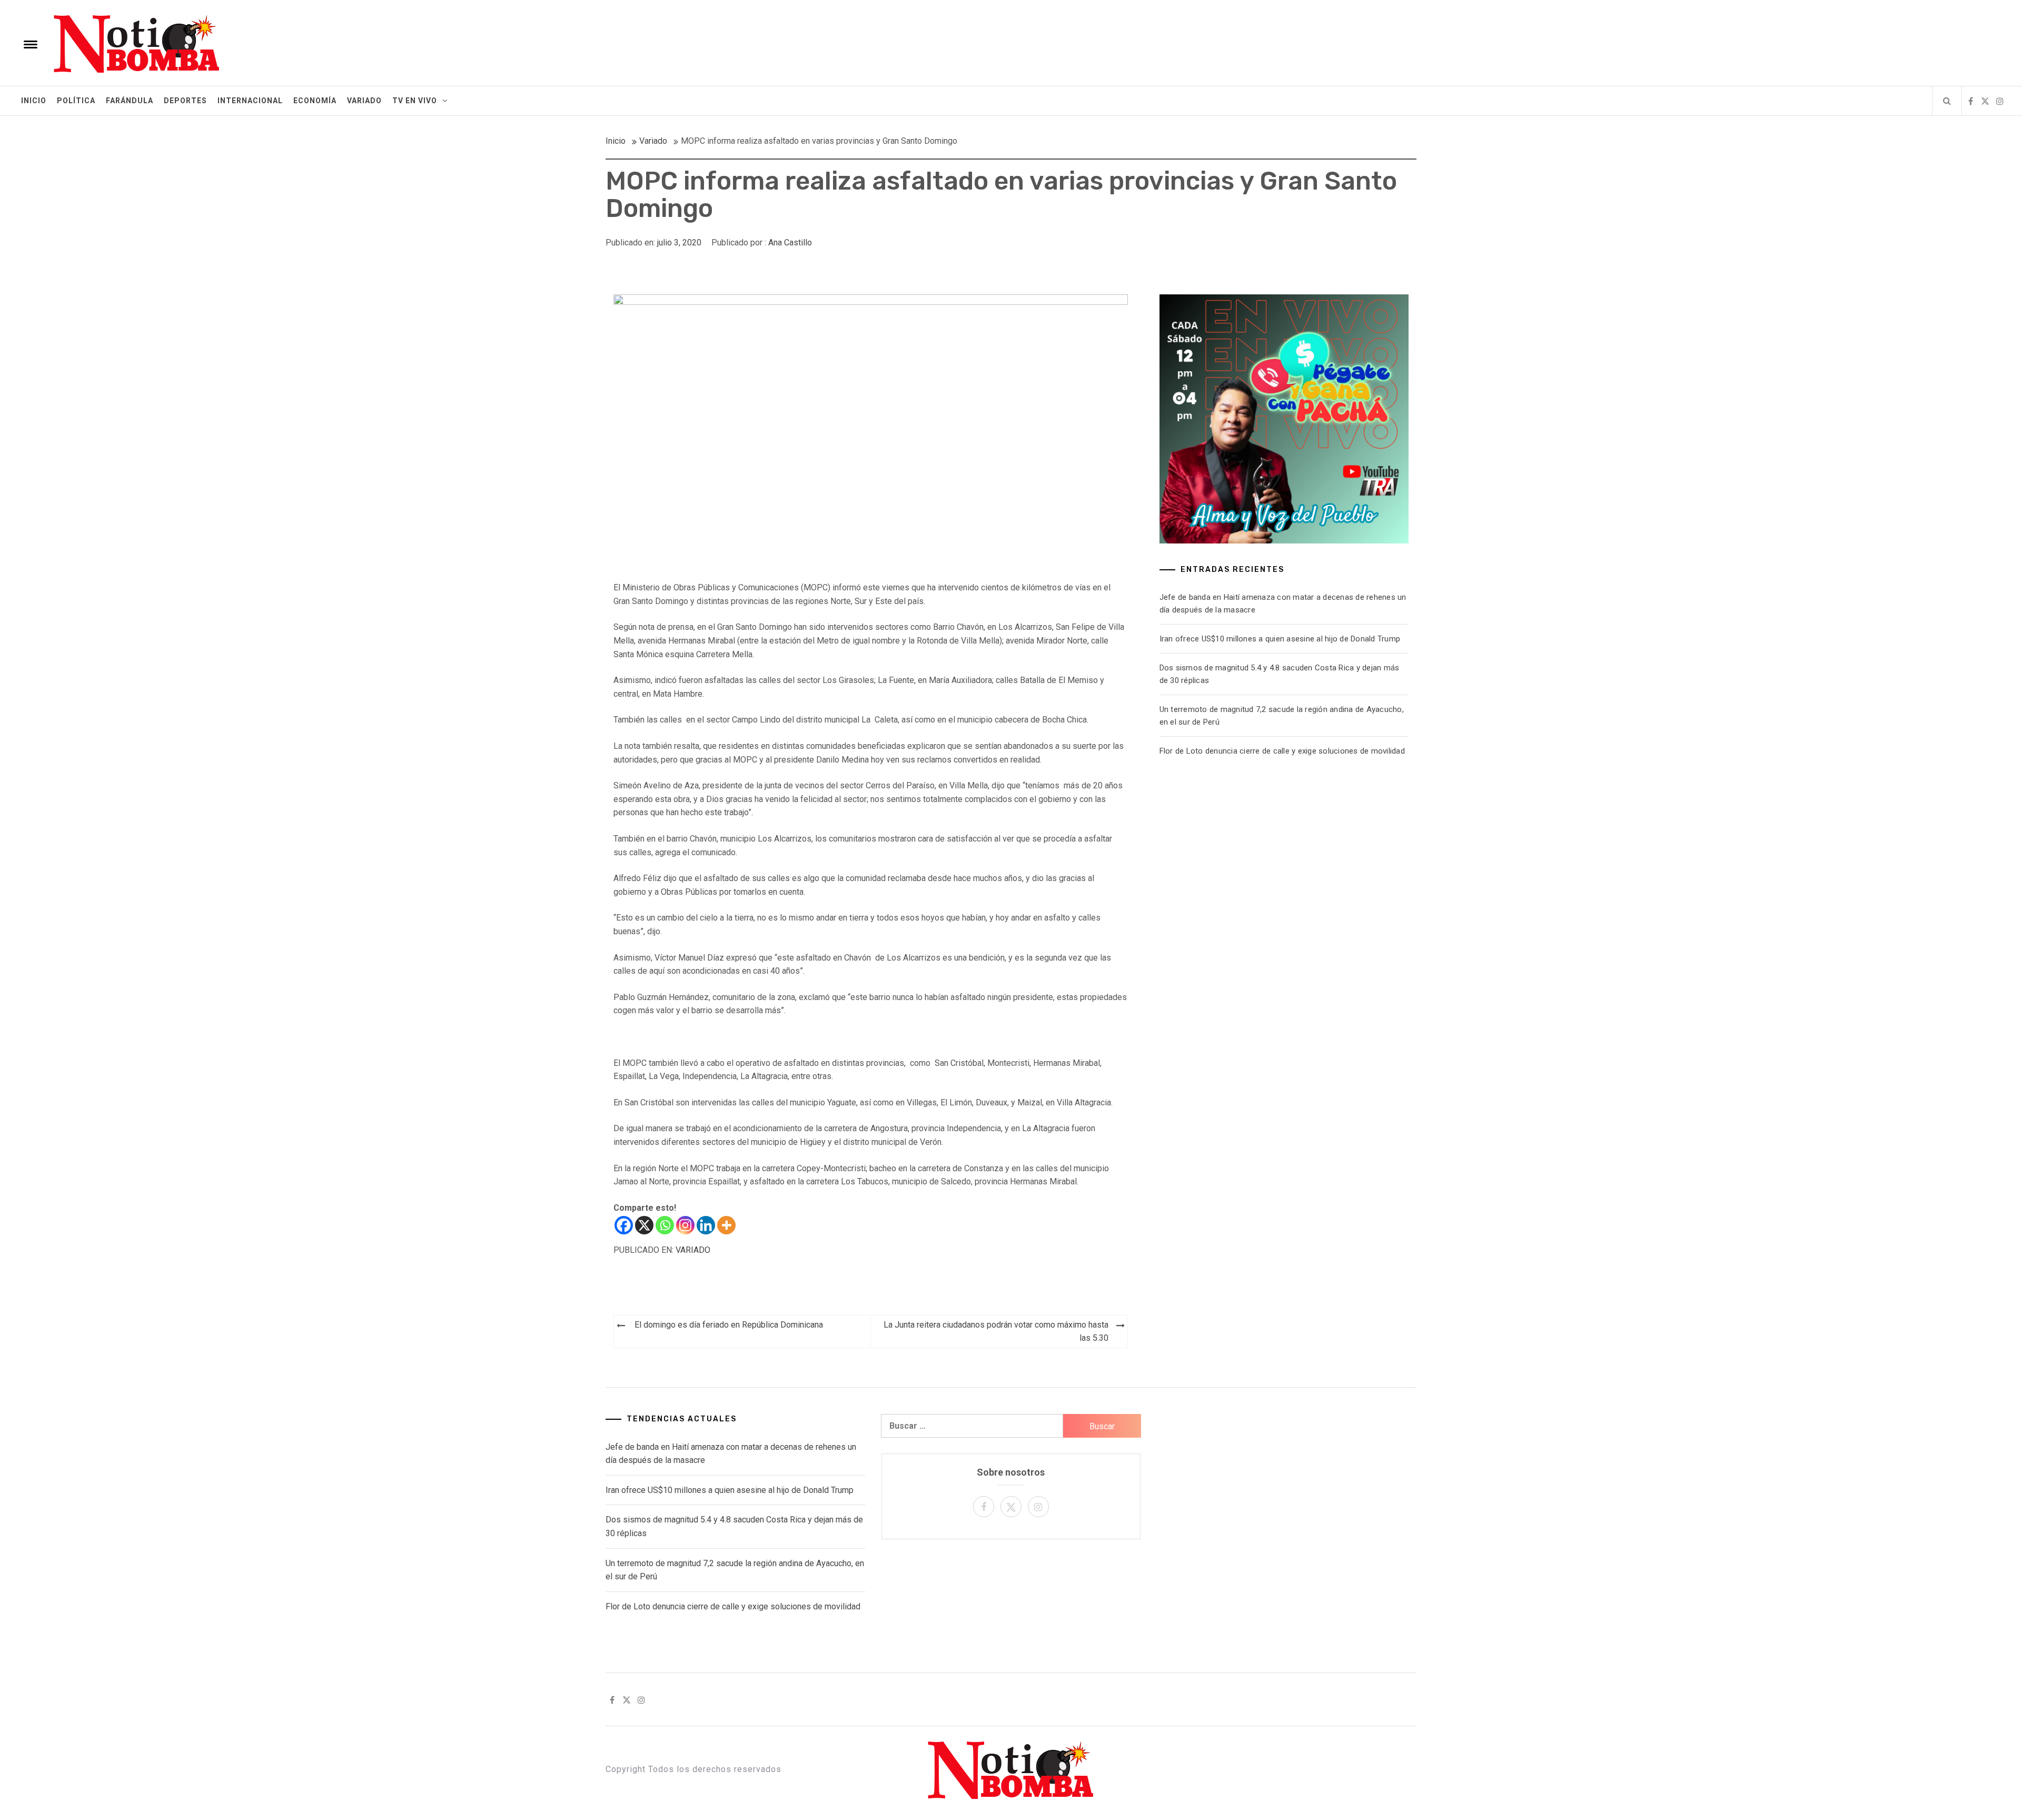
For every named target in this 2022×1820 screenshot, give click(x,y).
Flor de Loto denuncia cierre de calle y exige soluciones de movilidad (1282, 751)
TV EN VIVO (415, 101)
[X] (644, 1225)
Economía (315, 101)
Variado (364, 101)
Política (76, 101)
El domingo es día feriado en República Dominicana (729, 1325)
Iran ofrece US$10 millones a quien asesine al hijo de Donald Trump (1280, 639)
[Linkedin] (706, 1225)
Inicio (34, 101)
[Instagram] (685, 1225)
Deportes (185, 101)
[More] (726, 1225)
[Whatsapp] (665, 1225)
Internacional (250, 101)
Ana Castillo (790, 243)
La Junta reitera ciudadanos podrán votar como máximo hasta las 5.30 (996, 1332)
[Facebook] (624, 1225)
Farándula (130, 101)
